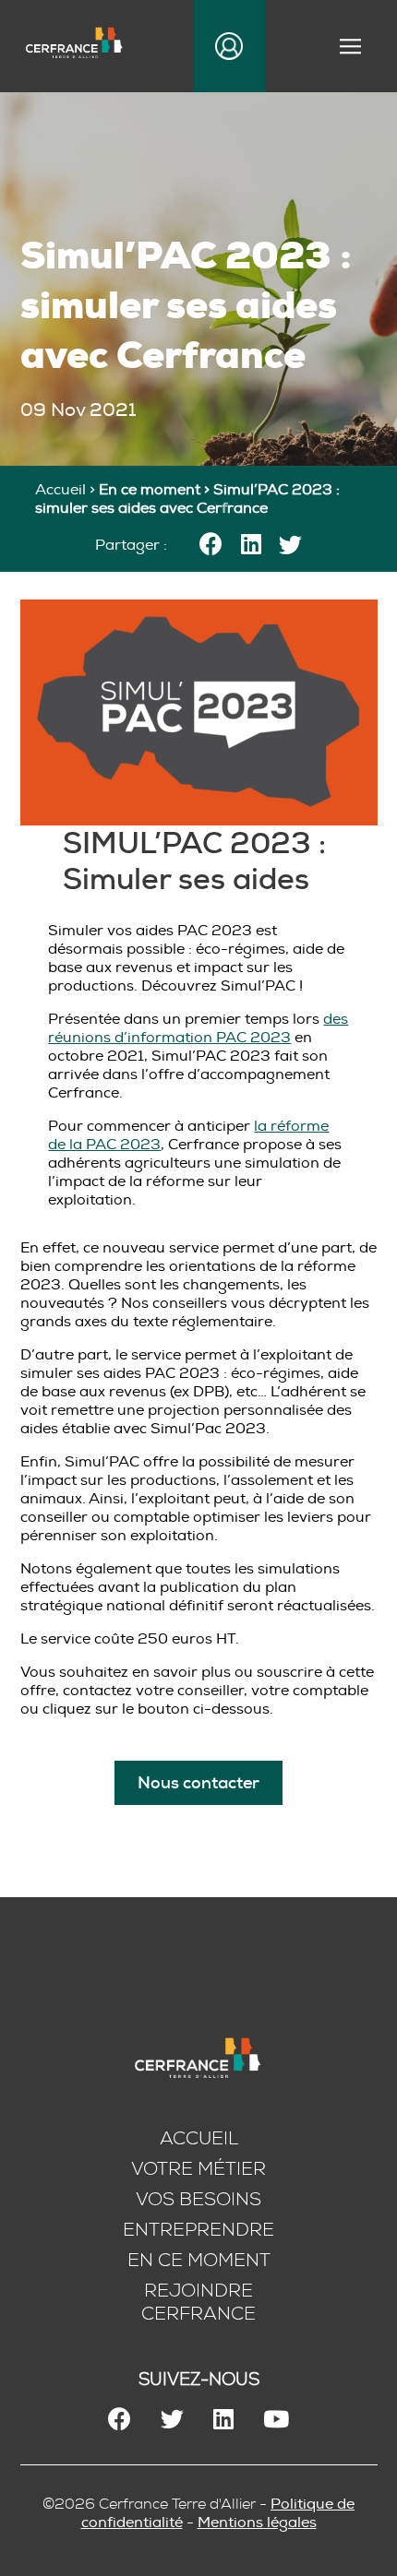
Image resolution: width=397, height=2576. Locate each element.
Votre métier (198, 2169)
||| (353, 47)
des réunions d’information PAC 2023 (198, 1028)
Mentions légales (257, 2523)
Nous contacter (198, 1783)
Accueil (199, 2138)
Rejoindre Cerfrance (198, 2302)
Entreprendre (198, 2230)
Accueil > (67, 490)
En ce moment (199, 2260)
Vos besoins (198, 2199)
